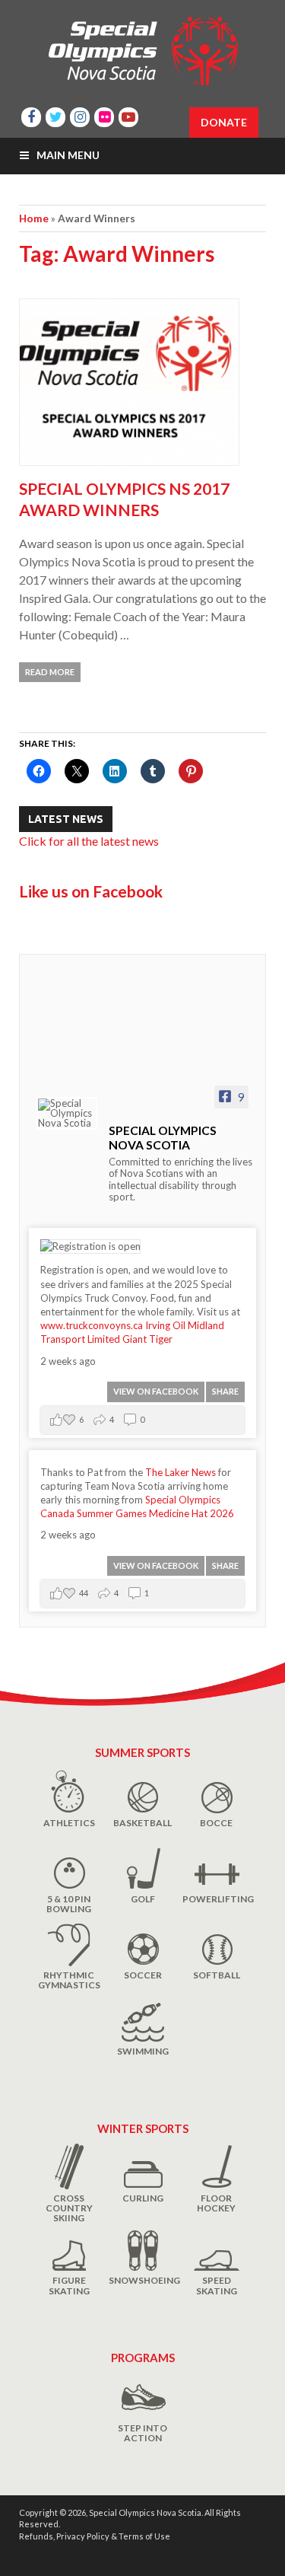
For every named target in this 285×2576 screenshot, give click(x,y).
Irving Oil (165, 1325)
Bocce (216, 1823)
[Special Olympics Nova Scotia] (67, 1113)
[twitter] (55, 115)
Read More (50, 672)
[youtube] (128, 115)
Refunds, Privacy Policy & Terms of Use (95, 2536)
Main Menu (68, 155)
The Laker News (180, 1472)
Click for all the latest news (89, 841)
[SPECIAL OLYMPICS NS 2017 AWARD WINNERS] (142, 388)
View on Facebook (156, 1391)
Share (225, 1391)
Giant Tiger (147, 1339)
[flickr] (104, 115)
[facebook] (31, 115)
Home (34, 218)
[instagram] (80, 115)
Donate (224, 122)
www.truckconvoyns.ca (92, 1325)
